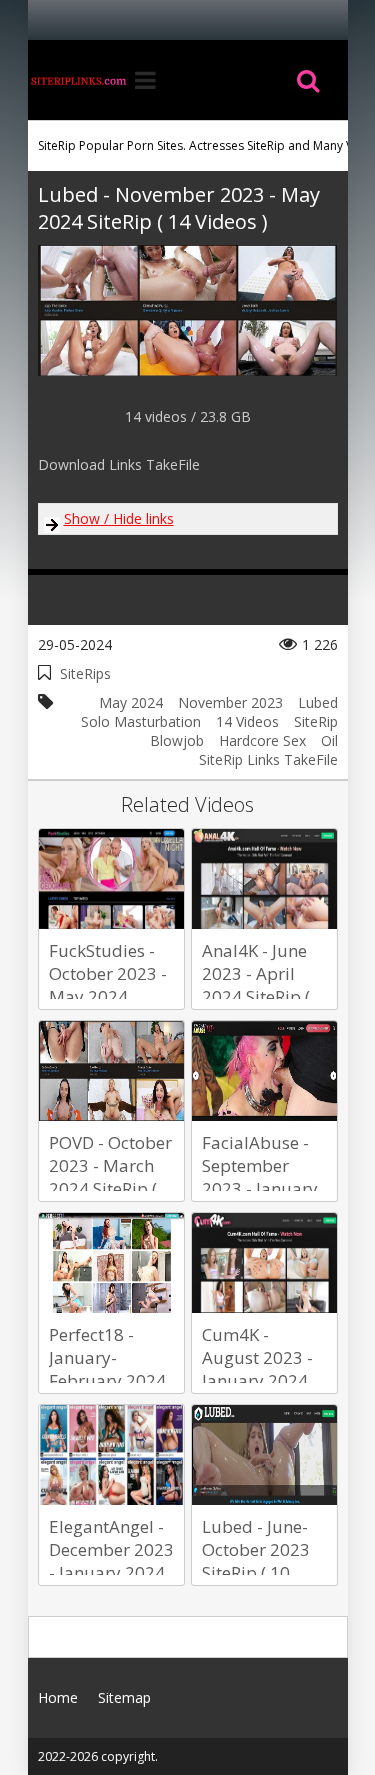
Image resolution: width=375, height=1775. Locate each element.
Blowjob (177, 740)
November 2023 (230, 702)
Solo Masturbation (141, 721)
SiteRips (85, 673)
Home (78, 80)
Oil (329, 740)
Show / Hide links (119, 518)
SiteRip (316, 721)
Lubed (318, 702)
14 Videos (247, 721)
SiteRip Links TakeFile (268, 759)
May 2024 (131, 702)
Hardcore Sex (262, 740)
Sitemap (124, 1697)
